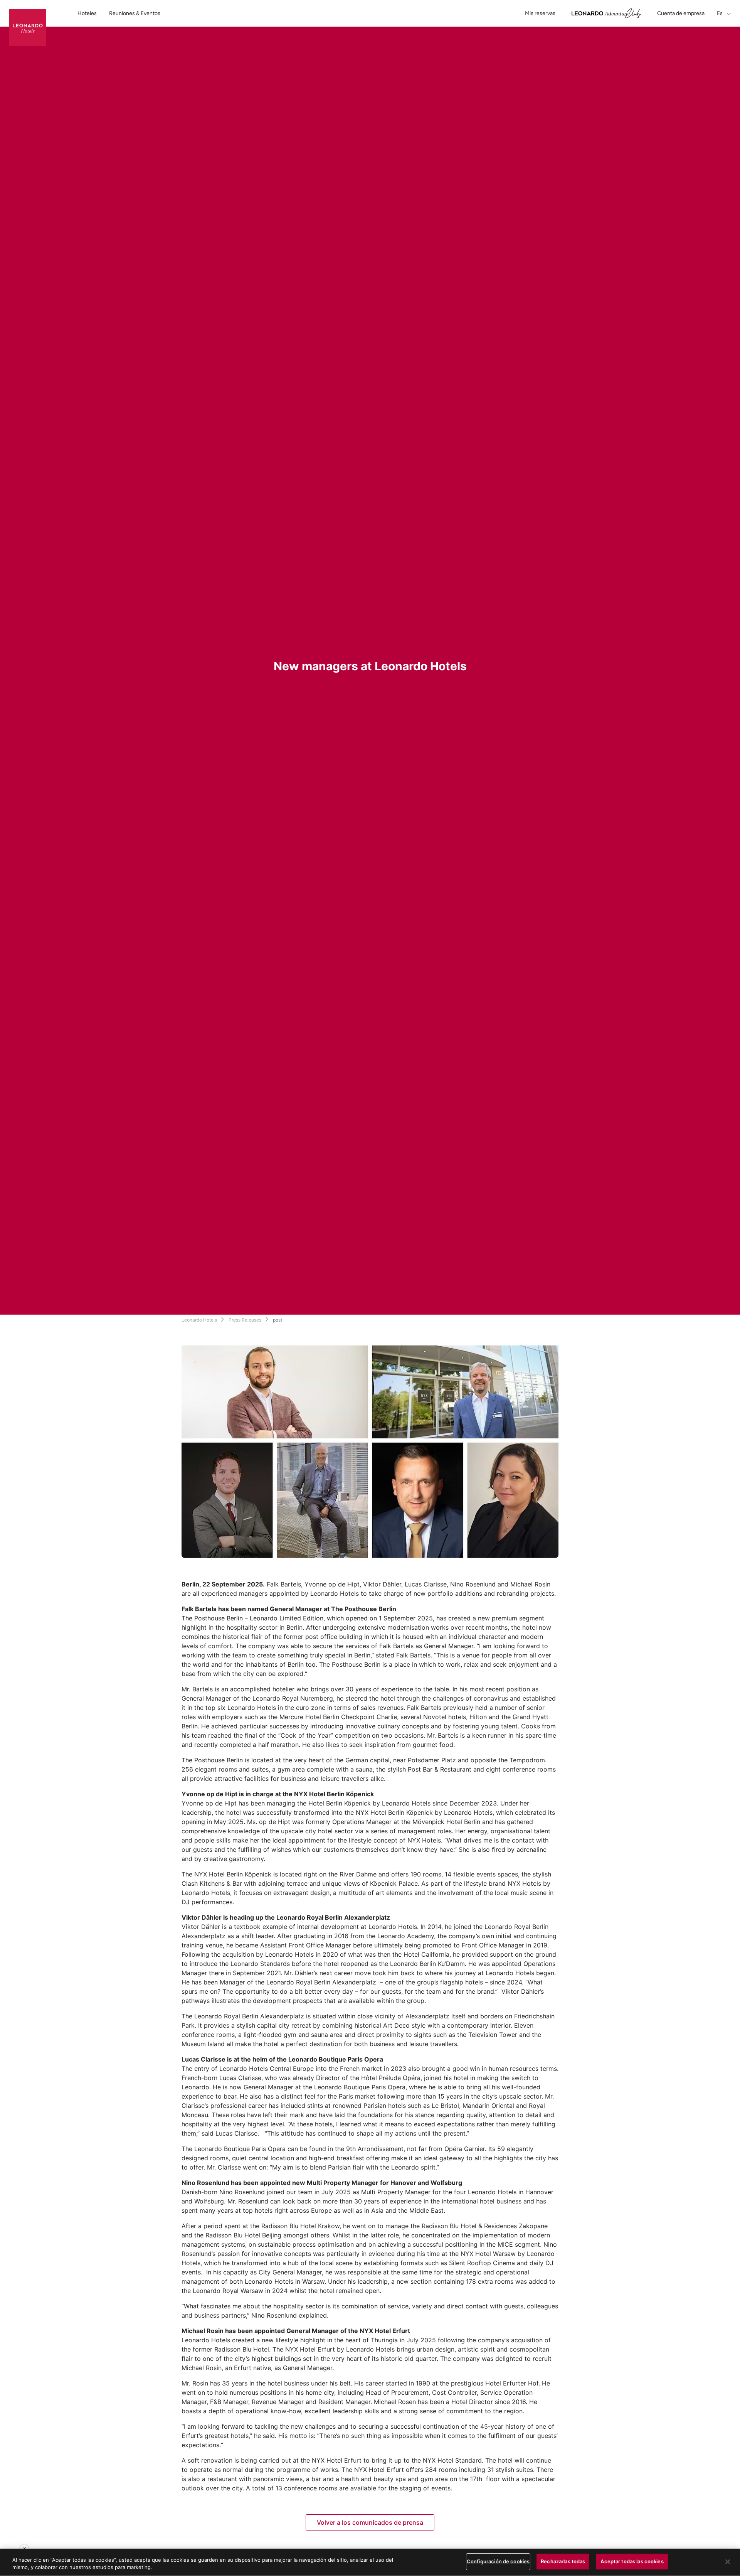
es (720, 13)
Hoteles (87, 13)
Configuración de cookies (498, 2561)
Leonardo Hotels (199, 1320)
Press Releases (245, 1320)
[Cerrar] (728, 2562)
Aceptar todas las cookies (632, 2561)
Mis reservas (540, 13)
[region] (370, 2562)
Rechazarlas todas (563, 2561)
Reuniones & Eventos (135, 13)
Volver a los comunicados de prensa (370, 2522)
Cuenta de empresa (681, 13)
